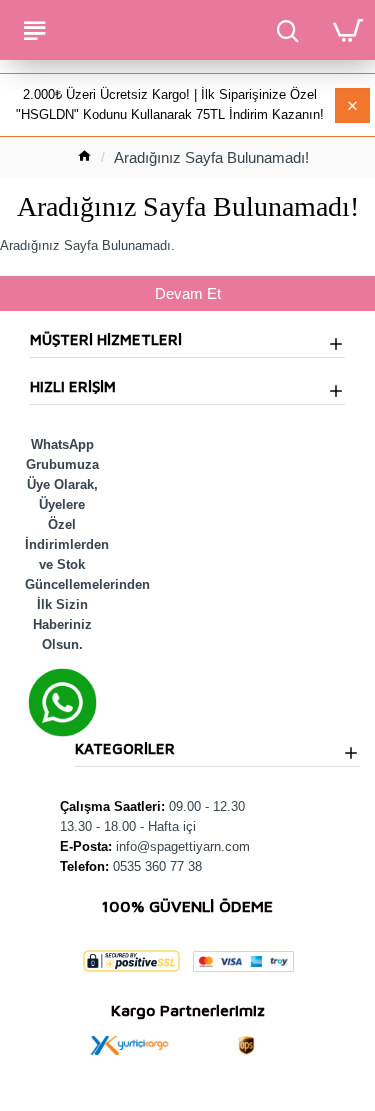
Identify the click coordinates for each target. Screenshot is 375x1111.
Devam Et (188, 293)
